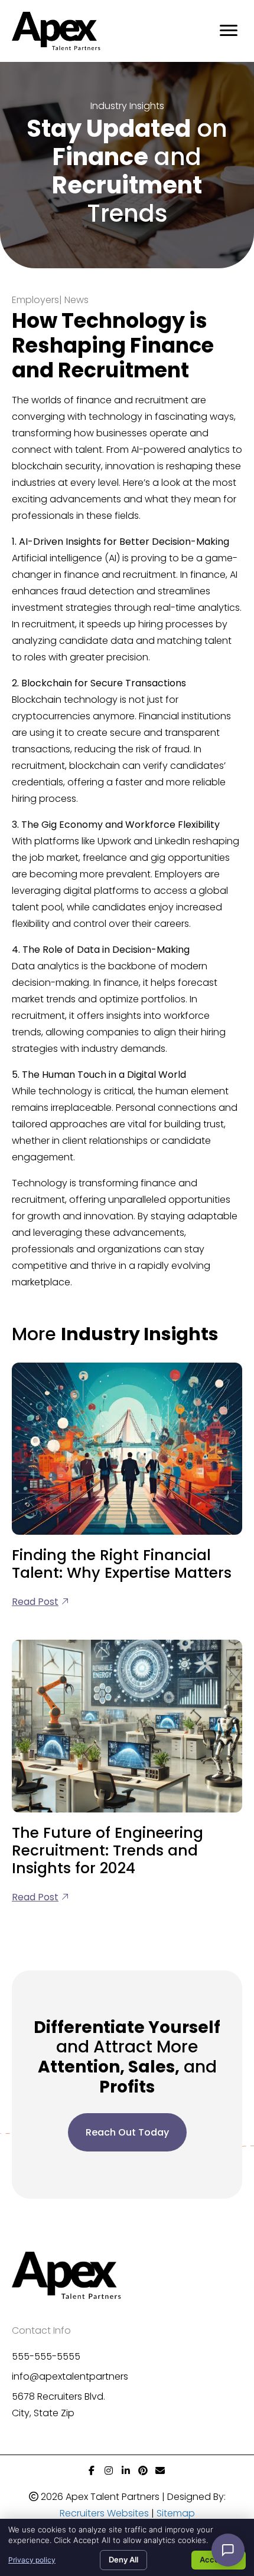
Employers (35, 300)
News (76, 300)
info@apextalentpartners (70, 2376)
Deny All (123, 2559)
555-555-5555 (46, 2356)
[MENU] (229, 31)
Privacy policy (32, 2560)
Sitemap (176, 2513)
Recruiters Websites (104, 2513)
